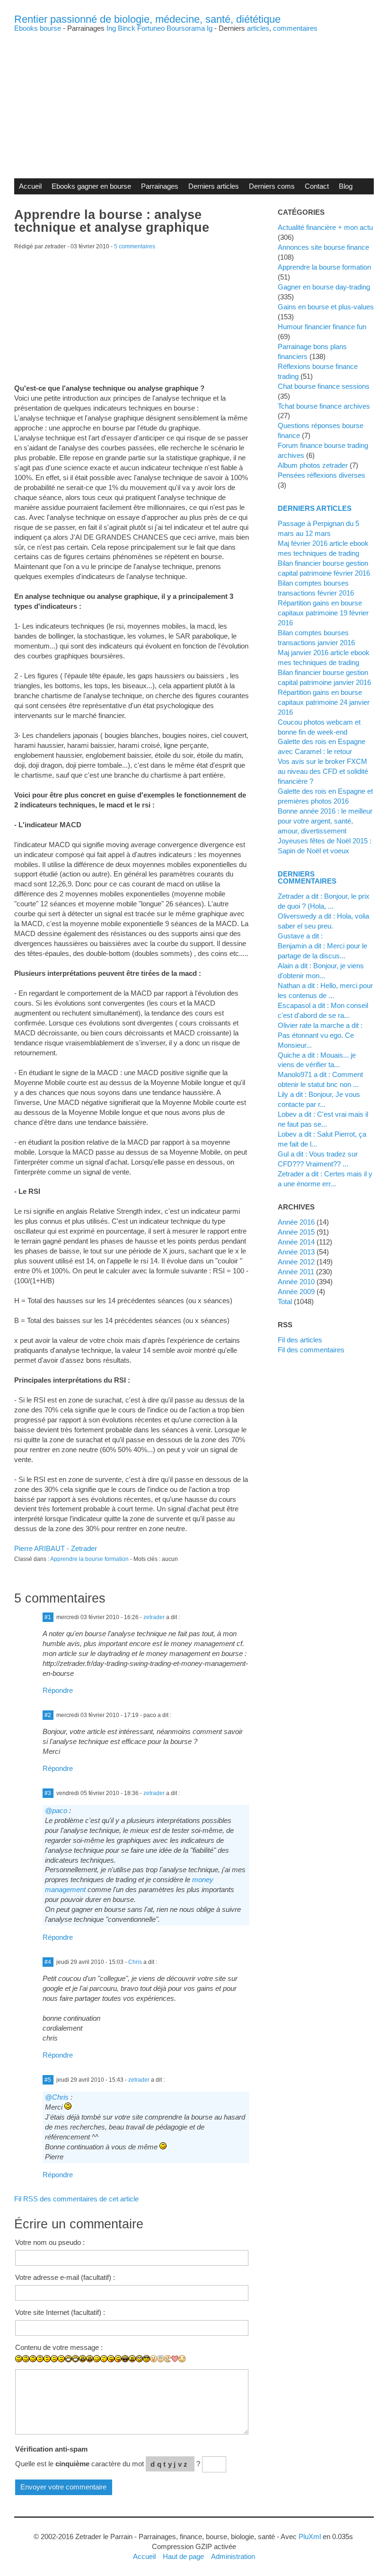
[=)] (33, 2359)
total (286, 1301)
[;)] (97, 2359)
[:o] (83, 2359)
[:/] (104, 2359)
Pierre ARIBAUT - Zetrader (56, 1548)
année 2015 (296, 1232)
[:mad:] (132, 2359)
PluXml (310, 2537)
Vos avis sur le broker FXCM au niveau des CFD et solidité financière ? (323, 771)
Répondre (58, 1690)
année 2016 (296, 1222)
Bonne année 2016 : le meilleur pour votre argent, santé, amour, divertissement (325, 821)
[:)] (19, 2359)
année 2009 (296, 1292)
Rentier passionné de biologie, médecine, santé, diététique (147, 19)
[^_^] (182, 2359)
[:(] (54, 2359)
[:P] (111, 2359)
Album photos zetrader (313, 465)
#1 (48, 1617)
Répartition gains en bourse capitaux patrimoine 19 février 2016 (323, 613)
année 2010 (296, 1282)
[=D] (75, 2359)
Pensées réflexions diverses (322, 475)
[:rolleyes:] (139, 2359)
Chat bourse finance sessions (324, 386)
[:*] (154, 2359)
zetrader (154, 1617)
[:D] (68, 2359)
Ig (210, 28)
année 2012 (296, 1262)
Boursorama (186, 28)
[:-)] (26, 2359)
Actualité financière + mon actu (325, 227)
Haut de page (183, 2556)
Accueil (30, 186)
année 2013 (296, 1252)
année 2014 (296, 1242)
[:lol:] (125, 2359)
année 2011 (296, 1272)
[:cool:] (146, 2359)
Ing (111, 28)
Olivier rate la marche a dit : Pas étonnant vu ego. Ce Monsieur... (320, 1035)
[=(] (61, 2359)
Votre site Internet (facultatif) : (60, 2312)
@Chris (57, 2097)
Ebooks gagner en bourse (91, 186)
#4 (48, 1962)
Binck (127, 28)
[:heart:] (175, 2359)
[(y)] (189, 2366)
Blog (346, 186)
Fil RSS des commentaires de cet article (76, 2199)
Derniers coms (272, 186)
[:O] (90, 2359)
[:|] (40, 2359)
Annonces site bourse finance (323, 247)
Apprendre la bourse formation (89, 1559)
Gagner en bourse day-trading (324, 287)
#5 (48, 2080)
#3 (48, 1793)
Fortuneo (151, 28)
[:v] (168, 2359)
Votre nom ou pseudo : (50, 2242)
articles (258, 28)
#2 (48, 1715)
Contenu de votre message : (59, 2347)
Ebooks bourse (38, 28)
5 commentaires (135, 246)
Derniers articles (214, 186)
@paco (56, 1810)
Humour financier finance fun (322, 327)
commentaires (295, 28)
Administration (233, 2556)
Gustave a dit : (300, 936)
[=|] (47, 2359)
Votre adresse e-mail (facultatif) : (65, 2277)
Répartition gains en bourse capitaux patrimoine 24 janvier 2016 (324, 702)
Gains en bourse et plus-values (326, 307)
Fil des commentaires (311, 1350)
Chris (135, 1962)
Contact (317, 186)
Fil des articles (300, 1340)
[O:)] (161, 2358)
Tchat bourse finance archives (324, 406)
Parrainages (160, 186)
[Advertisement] (194, 98)
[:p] (118, 2359)
